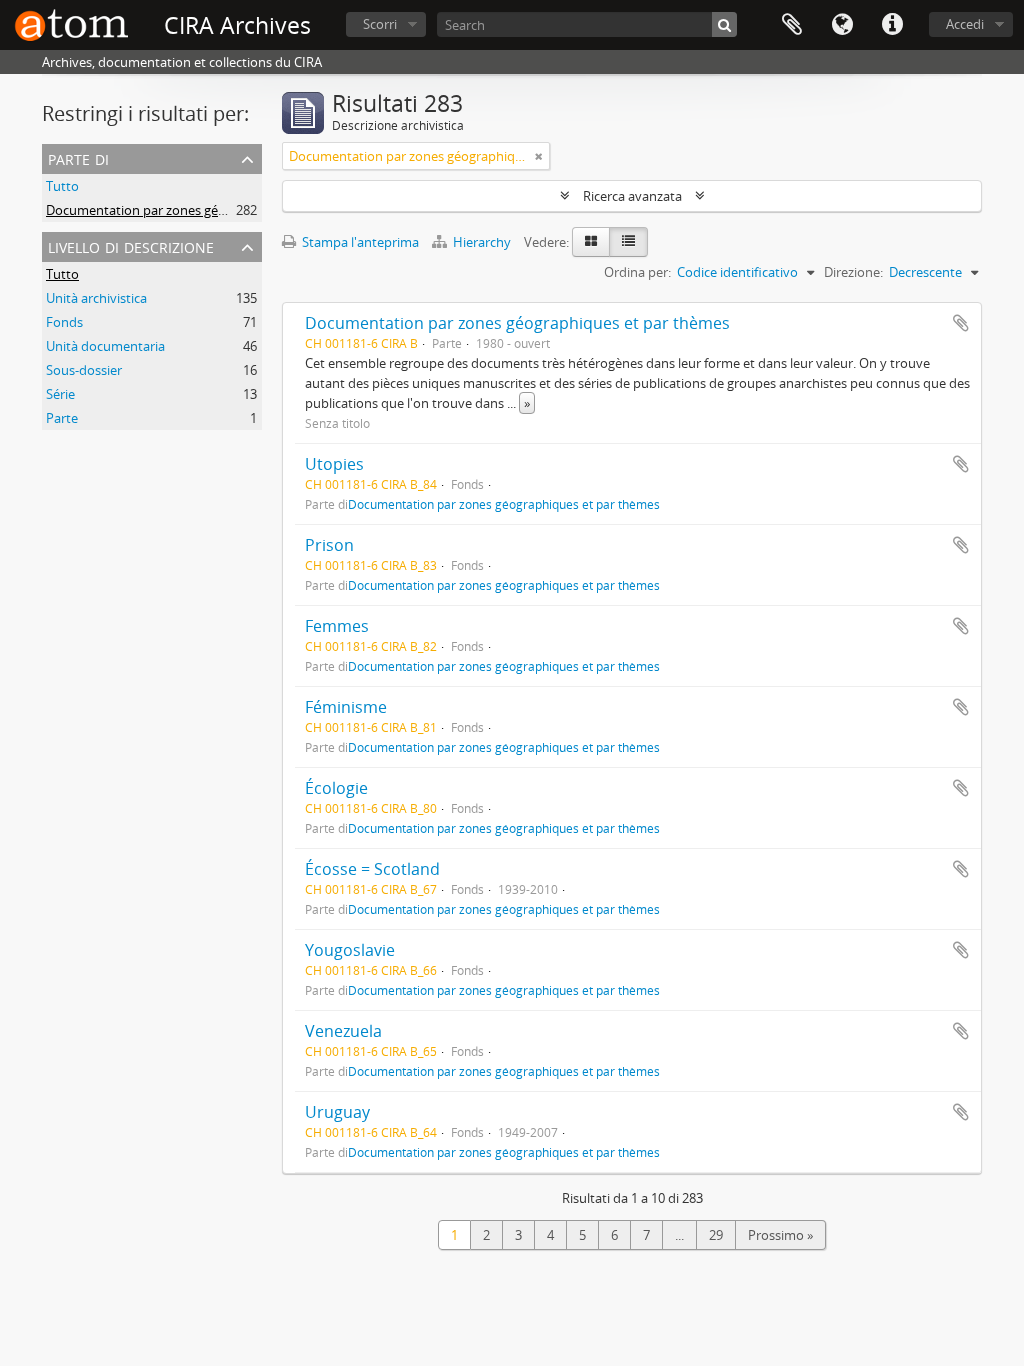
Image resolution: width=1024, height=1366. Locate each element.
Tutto (62, 186)
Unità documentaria (105, 346)
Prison (329, 545)
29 (716, 1235)
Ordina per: (637, 272)
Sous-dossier (84, 370)
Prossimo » (780, 1235)
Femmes (337, 626)
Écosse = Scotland (372, 869)
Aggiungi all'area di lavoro (961, 323)
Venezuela (343, 1031)
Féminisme (346, 707)
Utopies (334, 464)
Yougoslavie (350, 950)
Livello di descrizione (131, 245)
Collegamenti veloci (892, 25)
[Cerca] (724, 24)
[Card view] (591, 242)
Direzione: (853, 272)
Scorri (380, 24)
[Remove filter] (539, 156)
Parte (62, 418)
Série (60, 394)
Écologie (336, 788)
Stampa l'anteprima (359, 242)
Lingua (842, 25)
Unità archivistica (96, 298)
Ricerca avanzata (632, 196)
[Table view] (628, 242)
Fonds (64, 322)
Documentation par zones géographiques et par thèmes (212, 210)
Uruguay (337, 1112)
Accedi (965, 24)
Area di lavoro (792, 25)
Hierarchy (482, 242)
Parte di (78, 157)
